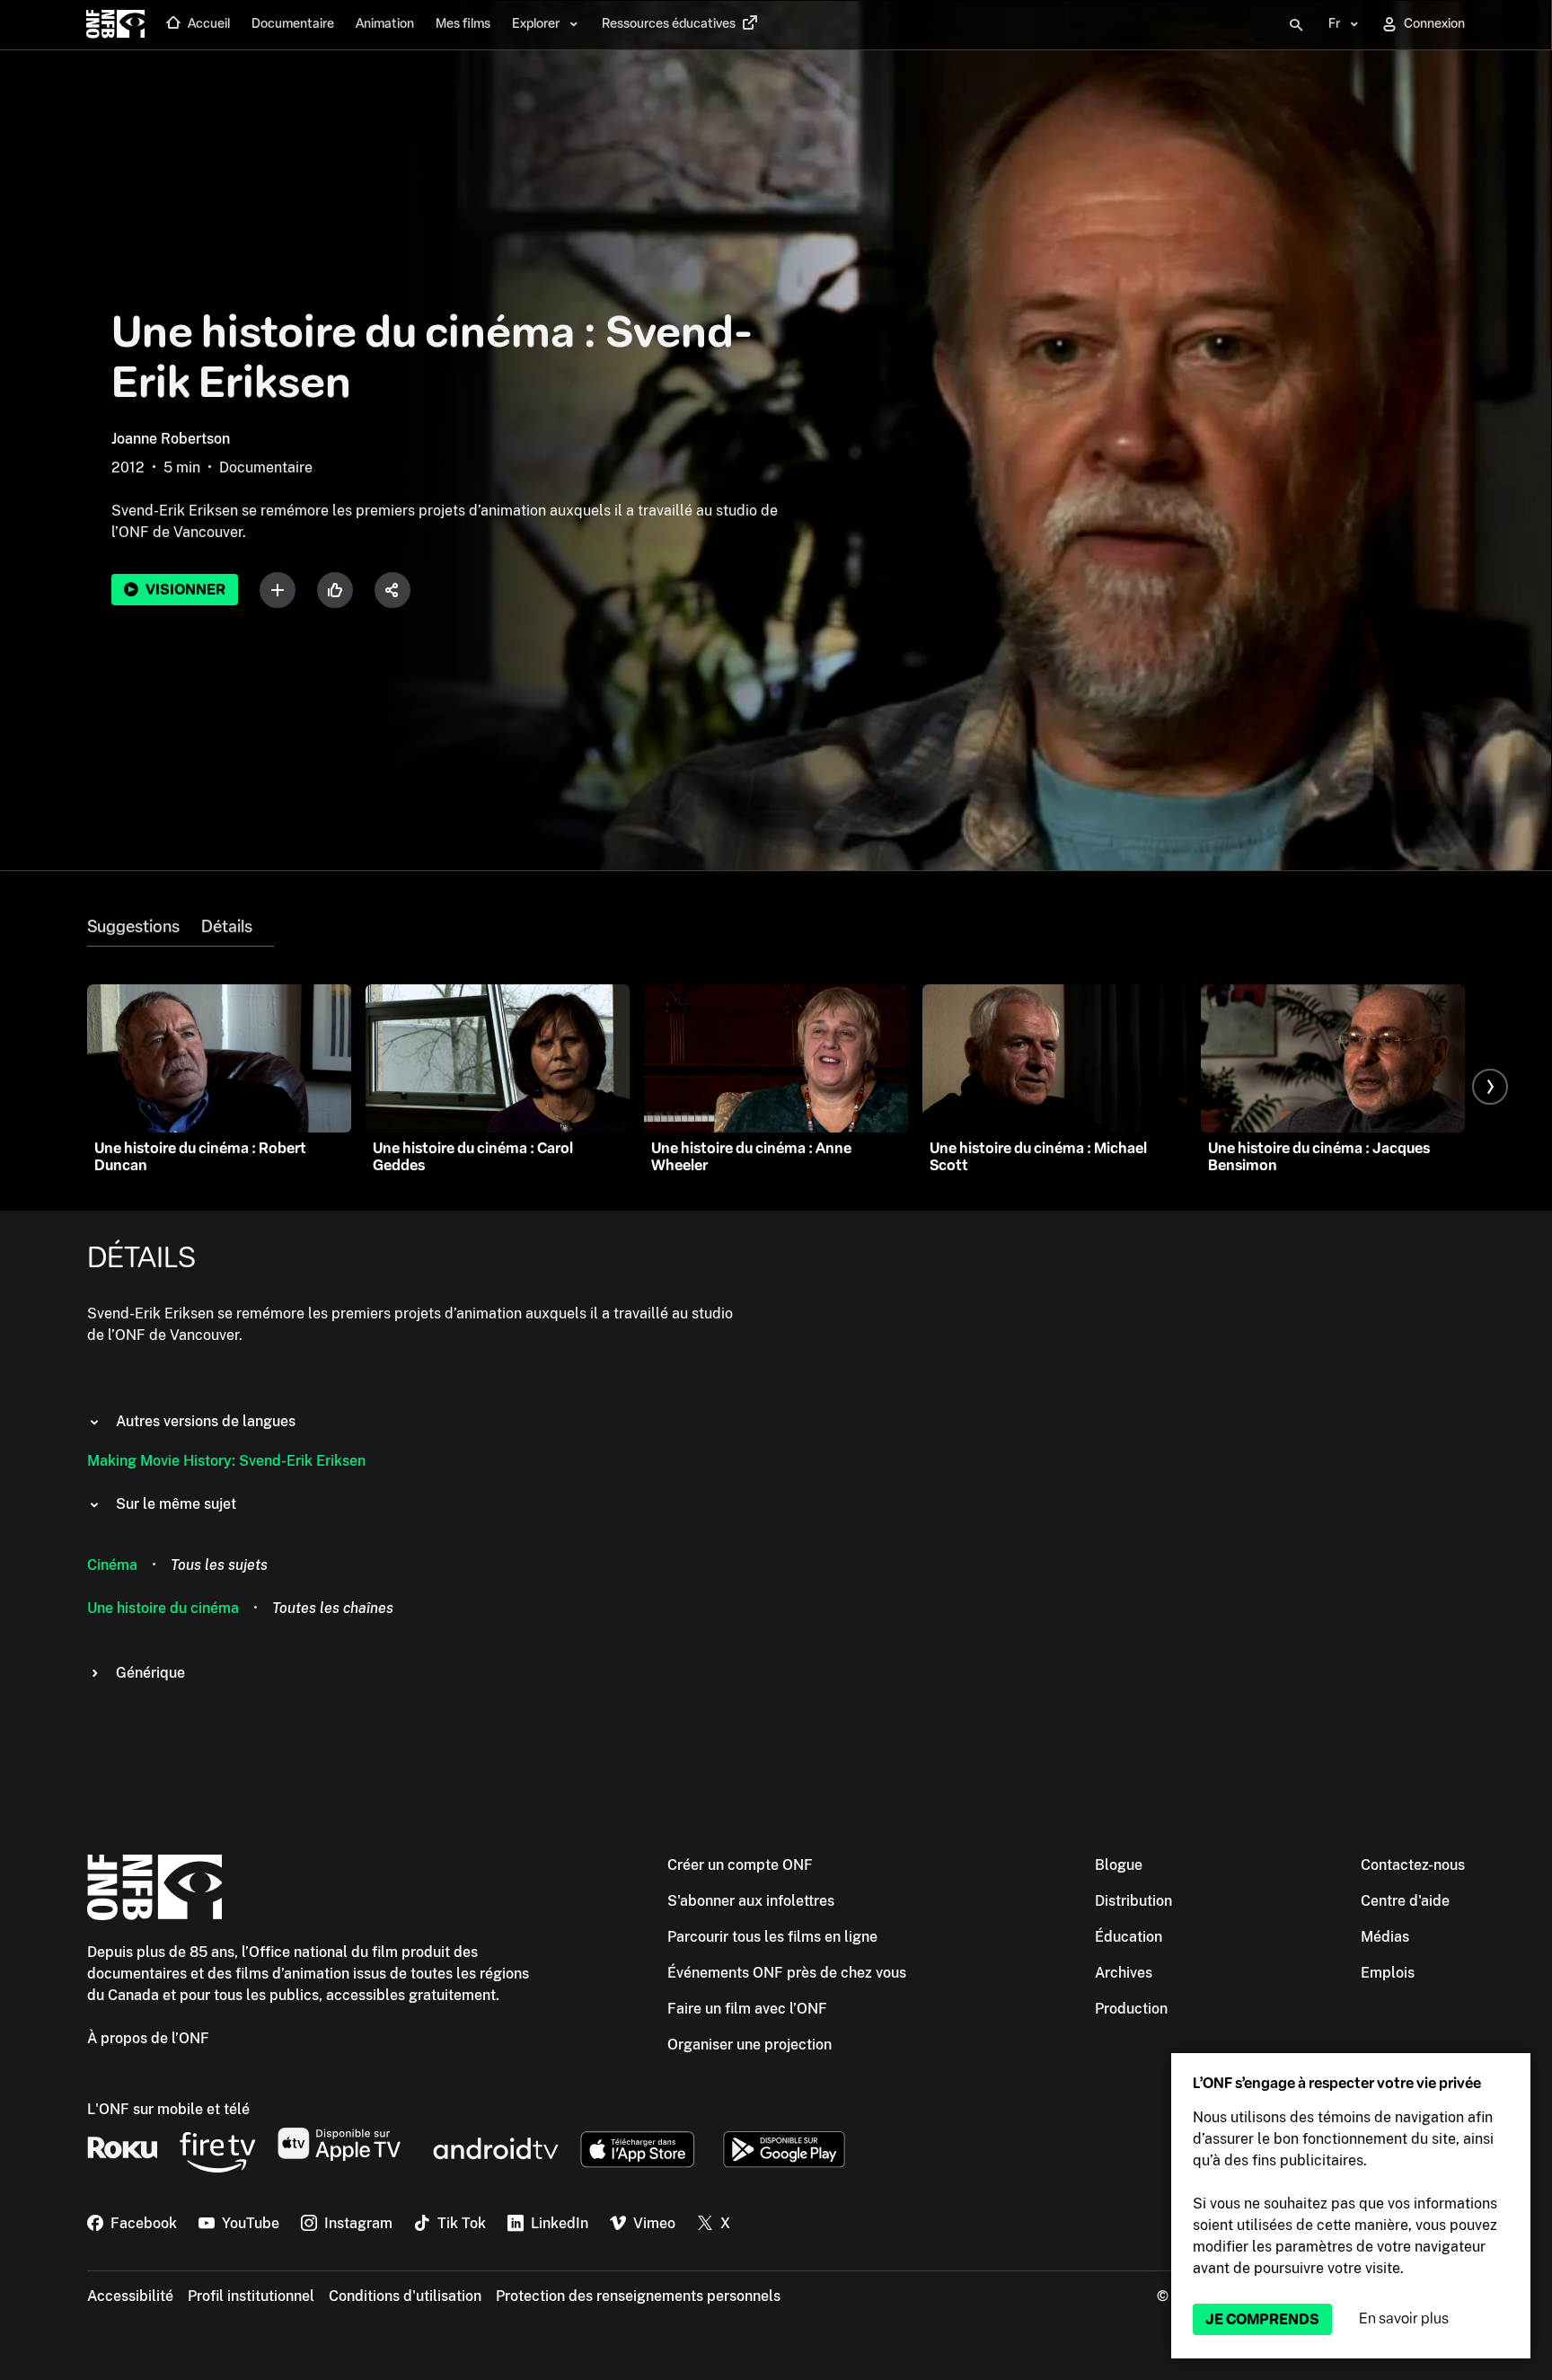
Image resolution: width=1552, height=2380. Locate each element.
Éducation (1129, 1937)
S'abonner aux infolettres (751, 1901)
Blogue (1119, 1865)
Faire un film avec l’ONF (747, 2009)
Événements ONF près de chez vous (787, 1973)
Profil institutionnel (251, 2296)
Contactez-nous (1413, 1865)
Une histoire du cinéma (163, 1608)
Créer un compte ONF (740, 1865)
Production (1131, 2009)
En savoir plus (1404, 2318)
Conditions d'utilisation (405, 2296)
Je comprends (1262, 2319)
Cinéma (112, 1565)
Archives (1124, 1973)
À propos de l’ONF (148, 2038)
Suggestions (133, 927)
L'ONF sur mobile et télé (168, 2109)
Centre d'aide (1405, 1901)
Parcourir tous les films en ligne (772, 1937)
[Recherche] (1296, 25)
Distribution (1133, 1901)
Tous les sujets (219, 1565)
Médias (1385, 1937)
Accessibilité (130, 2296)
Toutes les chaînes (333, 1608)
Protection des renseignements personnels (638, 2296)
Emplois (1388, 1973)
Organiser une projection (750, 2045)
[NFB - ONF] (115, 25)
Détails (227, 927)
